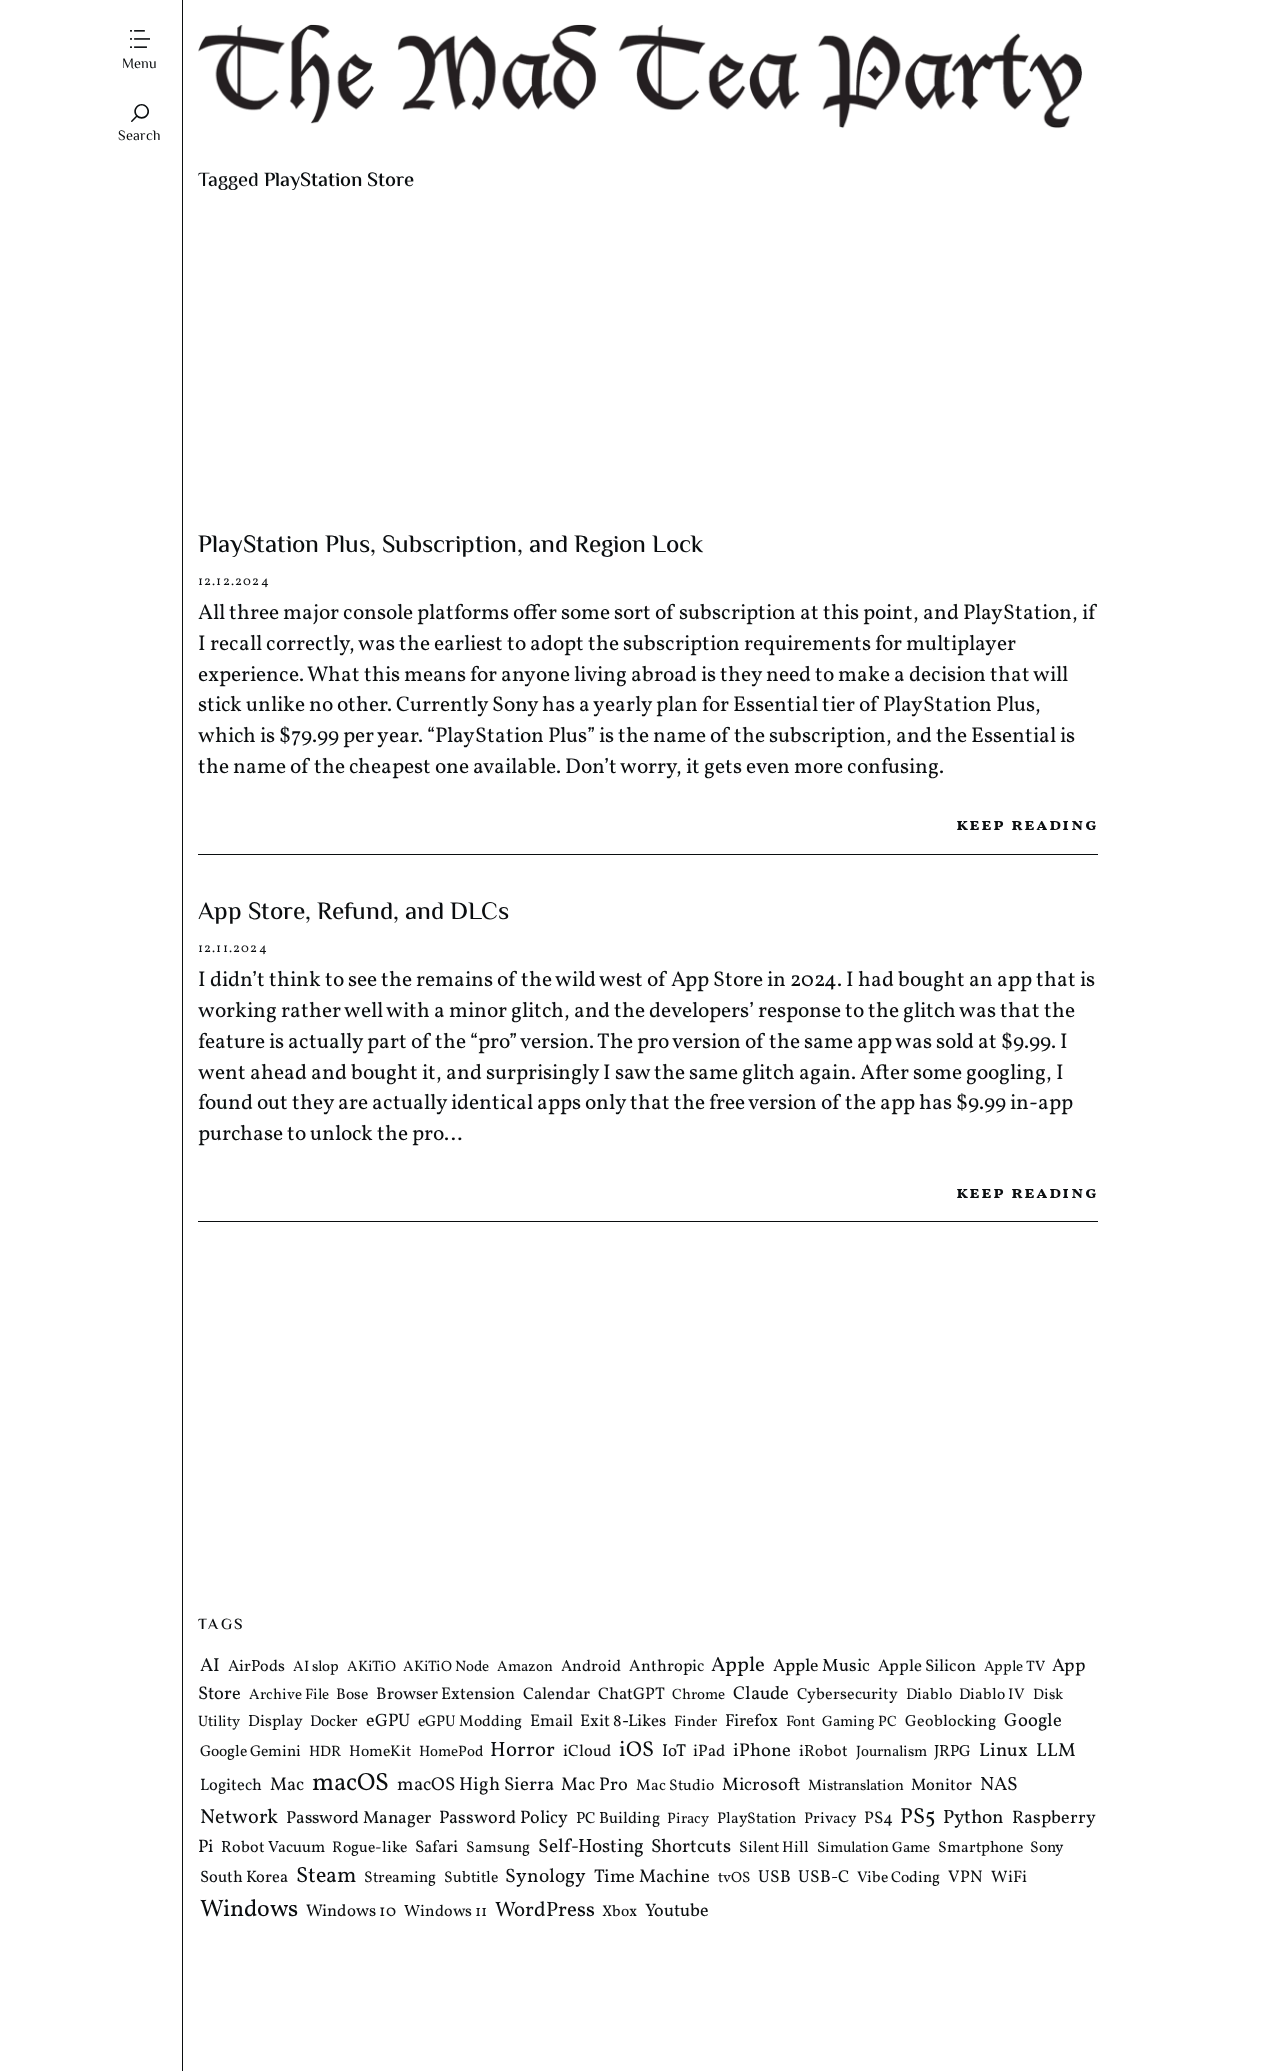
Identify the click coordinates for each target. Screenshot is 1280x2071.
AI (210, 1666)
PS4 (878, 1819)
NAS (999, 1786)
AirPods (256, 1667)
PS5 (917, 1818)
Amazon (525, 1667)
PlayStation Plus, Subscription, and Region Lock (450, 546)
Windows (249, 1910)
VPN (965, 1878)
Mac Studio (675, 1787)
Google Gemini (250, 1752)
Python (973, 1819)
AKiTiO (371, 1667)
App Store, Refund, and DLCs (353, 913)
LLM (1056, 1751)
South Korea (244, 1878)
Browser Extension (445, 1694)
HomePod (451, 1752)
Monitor (941, 1786)
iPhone (762, 1751)
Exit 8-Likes (623, 1722)
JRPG (952, 1752)
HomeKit (380, 1752)
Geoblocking (950, 1723)
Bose (352, 1695)
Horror (522, 1750)
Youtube (677, 1911)
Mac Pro (594, 1786)
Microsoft (761, 1786)
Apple (738, 1665)
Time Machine (652, 1878)
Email (551, 1722)
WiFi (1009, 1878)
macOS (350, 1784)
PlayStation (756, 1820)
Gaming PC (859, 1723)
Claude (761, 1694)
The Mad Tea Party (648, 76)
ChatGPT (631, 1694)
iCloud (587, 1751)
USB (774, 1879)
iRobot (823, 1752)
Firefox (751, 1723)
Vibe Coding (898, 1879)
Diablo (929, 1695)
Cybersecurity (847, 1695)
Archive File (289, 1695)
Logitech (231, 1786)
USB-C (823, 1879)
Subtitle (471, 1879)
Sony (1046, 1848)
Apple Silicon (927, 1666)
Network (239, 1819)
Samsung (498, 1848)
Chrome (698, 1695)
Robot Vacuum (273, 1848)
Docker (334, 1723)
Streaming (400, 1879)
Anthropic (666, 1666)
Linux (1003, 1751)
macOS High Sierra (475, 1786)
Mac (287, 1786)
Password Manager (358, 1819)
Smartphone (980, 1848)
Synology (545, 1878)
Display (275, 1723)
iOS (636, 1750)
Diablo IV (992, 1695)
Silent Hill (774, 1848)
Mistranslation (856, 1787)
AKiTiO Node (446, 1667)
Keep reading (1027, 825)
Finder (695, 1723)
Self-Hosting (591, 1847)
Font (800, 1723)
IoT (674, 1752)
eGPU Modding (470, 1723)
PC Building (618, 1820)
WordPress (545, 1910)
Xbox (619, 1912)
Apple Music (821, 1666)
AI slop (316, 1667)
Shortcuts (691, 1847)
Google (1033, 1722)
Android (591, 1667)
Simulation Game (873, 1848)
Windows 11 (445, 1912)
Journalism (891, 1752)
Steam (326, 1877)
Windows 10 (351, 1911)
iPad (709, 1751)
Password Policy (503, 1819)
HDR (325, 1752)
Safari (436, 1847)
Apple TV (1014, 1667)
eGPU (388, 1722)
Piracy (688, 1820)
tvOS (734, 1879)
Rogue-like (369, 1848)
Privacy (830, 1820)
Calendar (556, 1694)
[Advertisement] (648, 362)
